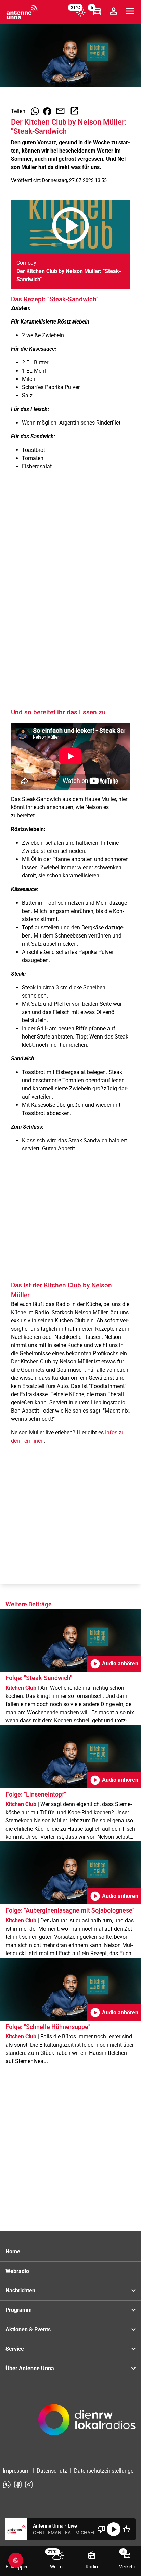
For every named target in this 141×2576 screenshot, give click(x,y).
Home (13, 2252)
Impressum (16, 2471)
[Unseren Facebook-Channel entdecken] (18, 2485)
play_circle (114, 2529)
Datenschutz (52, 2471)
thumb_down (101, 2529)
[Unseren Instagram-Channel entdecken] (29, 2485)
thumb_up (126, 2529)
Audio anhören (114, 1664)
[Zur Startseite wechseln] (22, 12)
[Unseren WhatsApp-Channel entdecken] (7, 2485)
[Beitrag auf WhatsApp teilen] (35, 111)
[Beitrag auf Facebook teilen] (47, 111)
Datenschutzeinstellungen (105, 2471)
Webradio (17, 2271)
